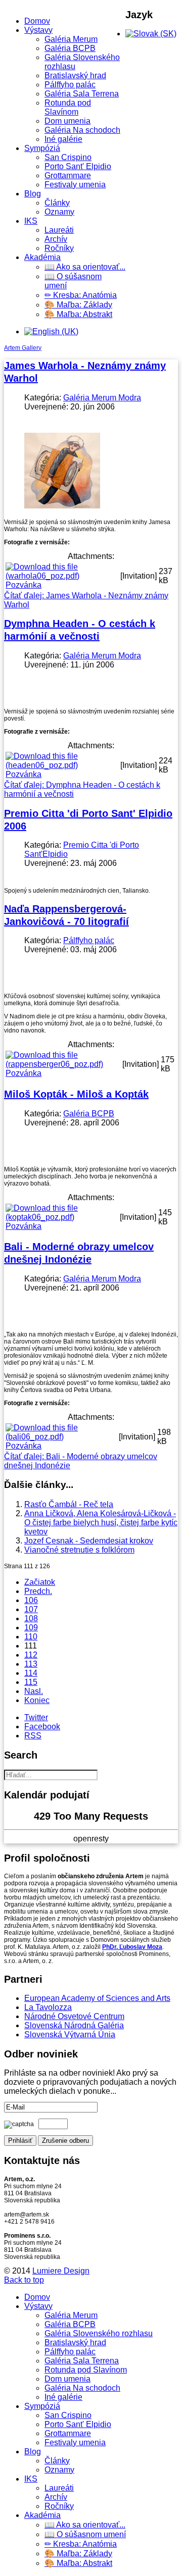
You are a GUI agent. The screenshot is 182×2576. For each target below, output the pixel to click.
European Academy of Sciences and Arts (97, 1998)
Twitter (36, 1717)
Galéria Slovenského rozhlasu (99, 2333)
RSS (33, 1736)
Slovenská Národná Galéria (74, 2025)
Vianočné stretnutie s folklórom (79, 1550)
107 (31, 1609)
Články (57, 203)
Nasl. (34, 1691)
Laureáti (59, 230)
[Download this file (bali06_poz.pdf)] (61, 1437)
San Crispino (68, 157)
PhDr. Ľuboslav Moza (132, 1947)
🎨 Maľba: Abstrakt (78, 314)
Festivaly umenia (75, 185)
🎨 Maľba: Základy (78, 305)
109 (31, 1628)
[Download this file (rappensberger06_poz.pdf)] (63, 1064)
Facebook (42, 1727)
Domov (37, 21)
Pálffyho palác (70, 85)
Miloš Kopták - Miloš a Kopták (76, 1094)
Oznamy (59, 212)
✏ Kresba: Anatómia (81, 295)
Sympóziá (42, 148)
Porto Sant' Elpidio (78, 166)
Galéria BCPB (70, 48)
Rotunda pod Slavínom (68, 107)
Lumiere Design (61, 2271)
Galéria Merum (71, 39)
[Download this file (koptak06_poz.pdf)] (62, 1217)
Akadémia (42, 257)
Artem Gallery (23, 348)
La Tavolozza (48, 2007)
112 (31, 1655)
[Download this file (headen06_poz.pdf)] (62, 765)
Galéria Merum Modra (102, 398)
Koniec (37, 1700)
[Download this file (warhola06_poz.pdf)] (62, 576)
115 (31, 1682)
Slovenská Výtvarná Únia (70, 2034)
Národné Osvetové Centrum (74, 2016)
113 (31, 1664)
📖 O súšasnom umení (85, 2534)
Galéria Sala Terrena (82, 94)
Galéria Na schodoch (82, 130)
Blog (33, 194)
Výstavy (38, 30)
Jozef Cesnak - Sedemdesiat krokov (89, 1541)
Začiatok (40, 1582)
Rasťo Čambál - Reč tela (69, 1504)
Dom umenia (67, 121)
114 (31, 1673)
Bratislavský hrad (75, 75)
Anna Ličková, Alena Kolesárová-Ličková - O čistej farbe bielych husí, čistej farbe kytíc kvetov (101, 1523)
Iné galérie (63, 139)
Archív (56, 239)
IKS (31, 221)
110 (31, 1637)
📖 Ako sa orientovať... (85, 267)
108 (31, 1618)
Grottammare (68, 175)
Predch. (38, 1591)
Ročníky (59, 248)
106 (31, 1600)
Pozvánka (24, 585)
